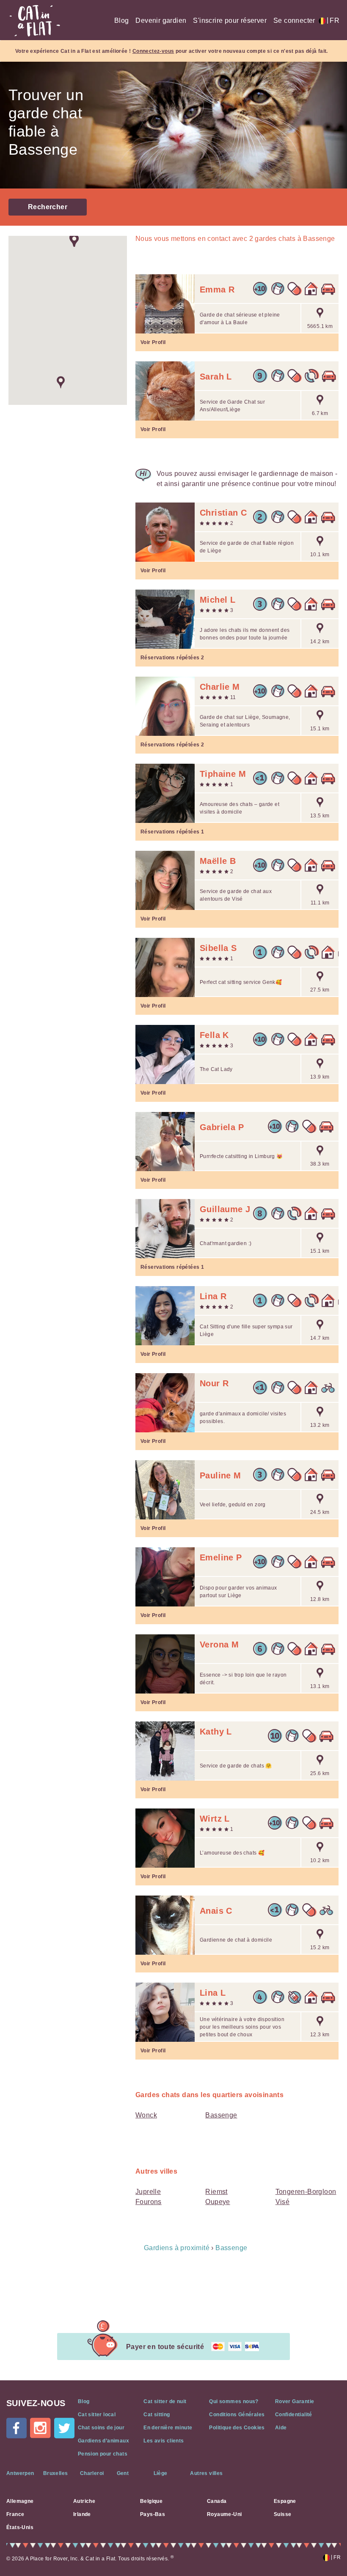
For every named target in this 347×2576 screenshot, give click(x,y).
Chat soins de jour (101, 2428)
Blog (122, 20)
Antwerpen (20, 2473)
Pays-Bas (153, 2514)
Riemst (216, 2192)
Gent (123, 2473)
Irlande (82, 2514)
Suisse (282, 2514)
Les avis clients (164, 2441)
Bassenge (221, 2115)
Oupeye (218, 2202)
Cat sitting (157, 2415)
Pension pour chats (103, 2454)
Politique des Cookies (237, 2428)
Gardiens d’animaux (103, 2441)
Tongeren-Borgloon (306, 2192)
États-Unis (20, 2527)
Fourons (149, 2202)
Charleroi (92, 2473)
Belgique (151, 2501)
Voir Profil (153, 342)
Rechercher (48, 207)
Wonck (146, 2115)
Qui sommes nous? (234, 2401)
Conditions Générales (237, 2415)
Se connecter (294, 20)
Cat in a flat (35, 21)
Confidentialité (294, 2415)
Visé (283, 2202)
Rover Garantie (295, 2401)
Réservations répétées (172, 658)
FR (333, 20)
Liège (161, 2473)
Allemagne (20, 2501)
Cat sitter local (97, 2415)
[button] (61, 382)
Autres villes (206, 2473)
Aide (281, 2428)
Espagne (285, 2501)
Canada (217, 2501)
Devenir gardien (161, 20)
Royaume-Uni (224, 2514)
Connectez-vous (153, 51)
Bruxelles (56, 2473)
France (15, 2514)
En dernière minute (168, 2428)
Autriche (84, 2501)
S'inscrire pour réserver (230, 20)
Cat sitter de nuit (165, 2401)
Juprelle (148, 2192)
